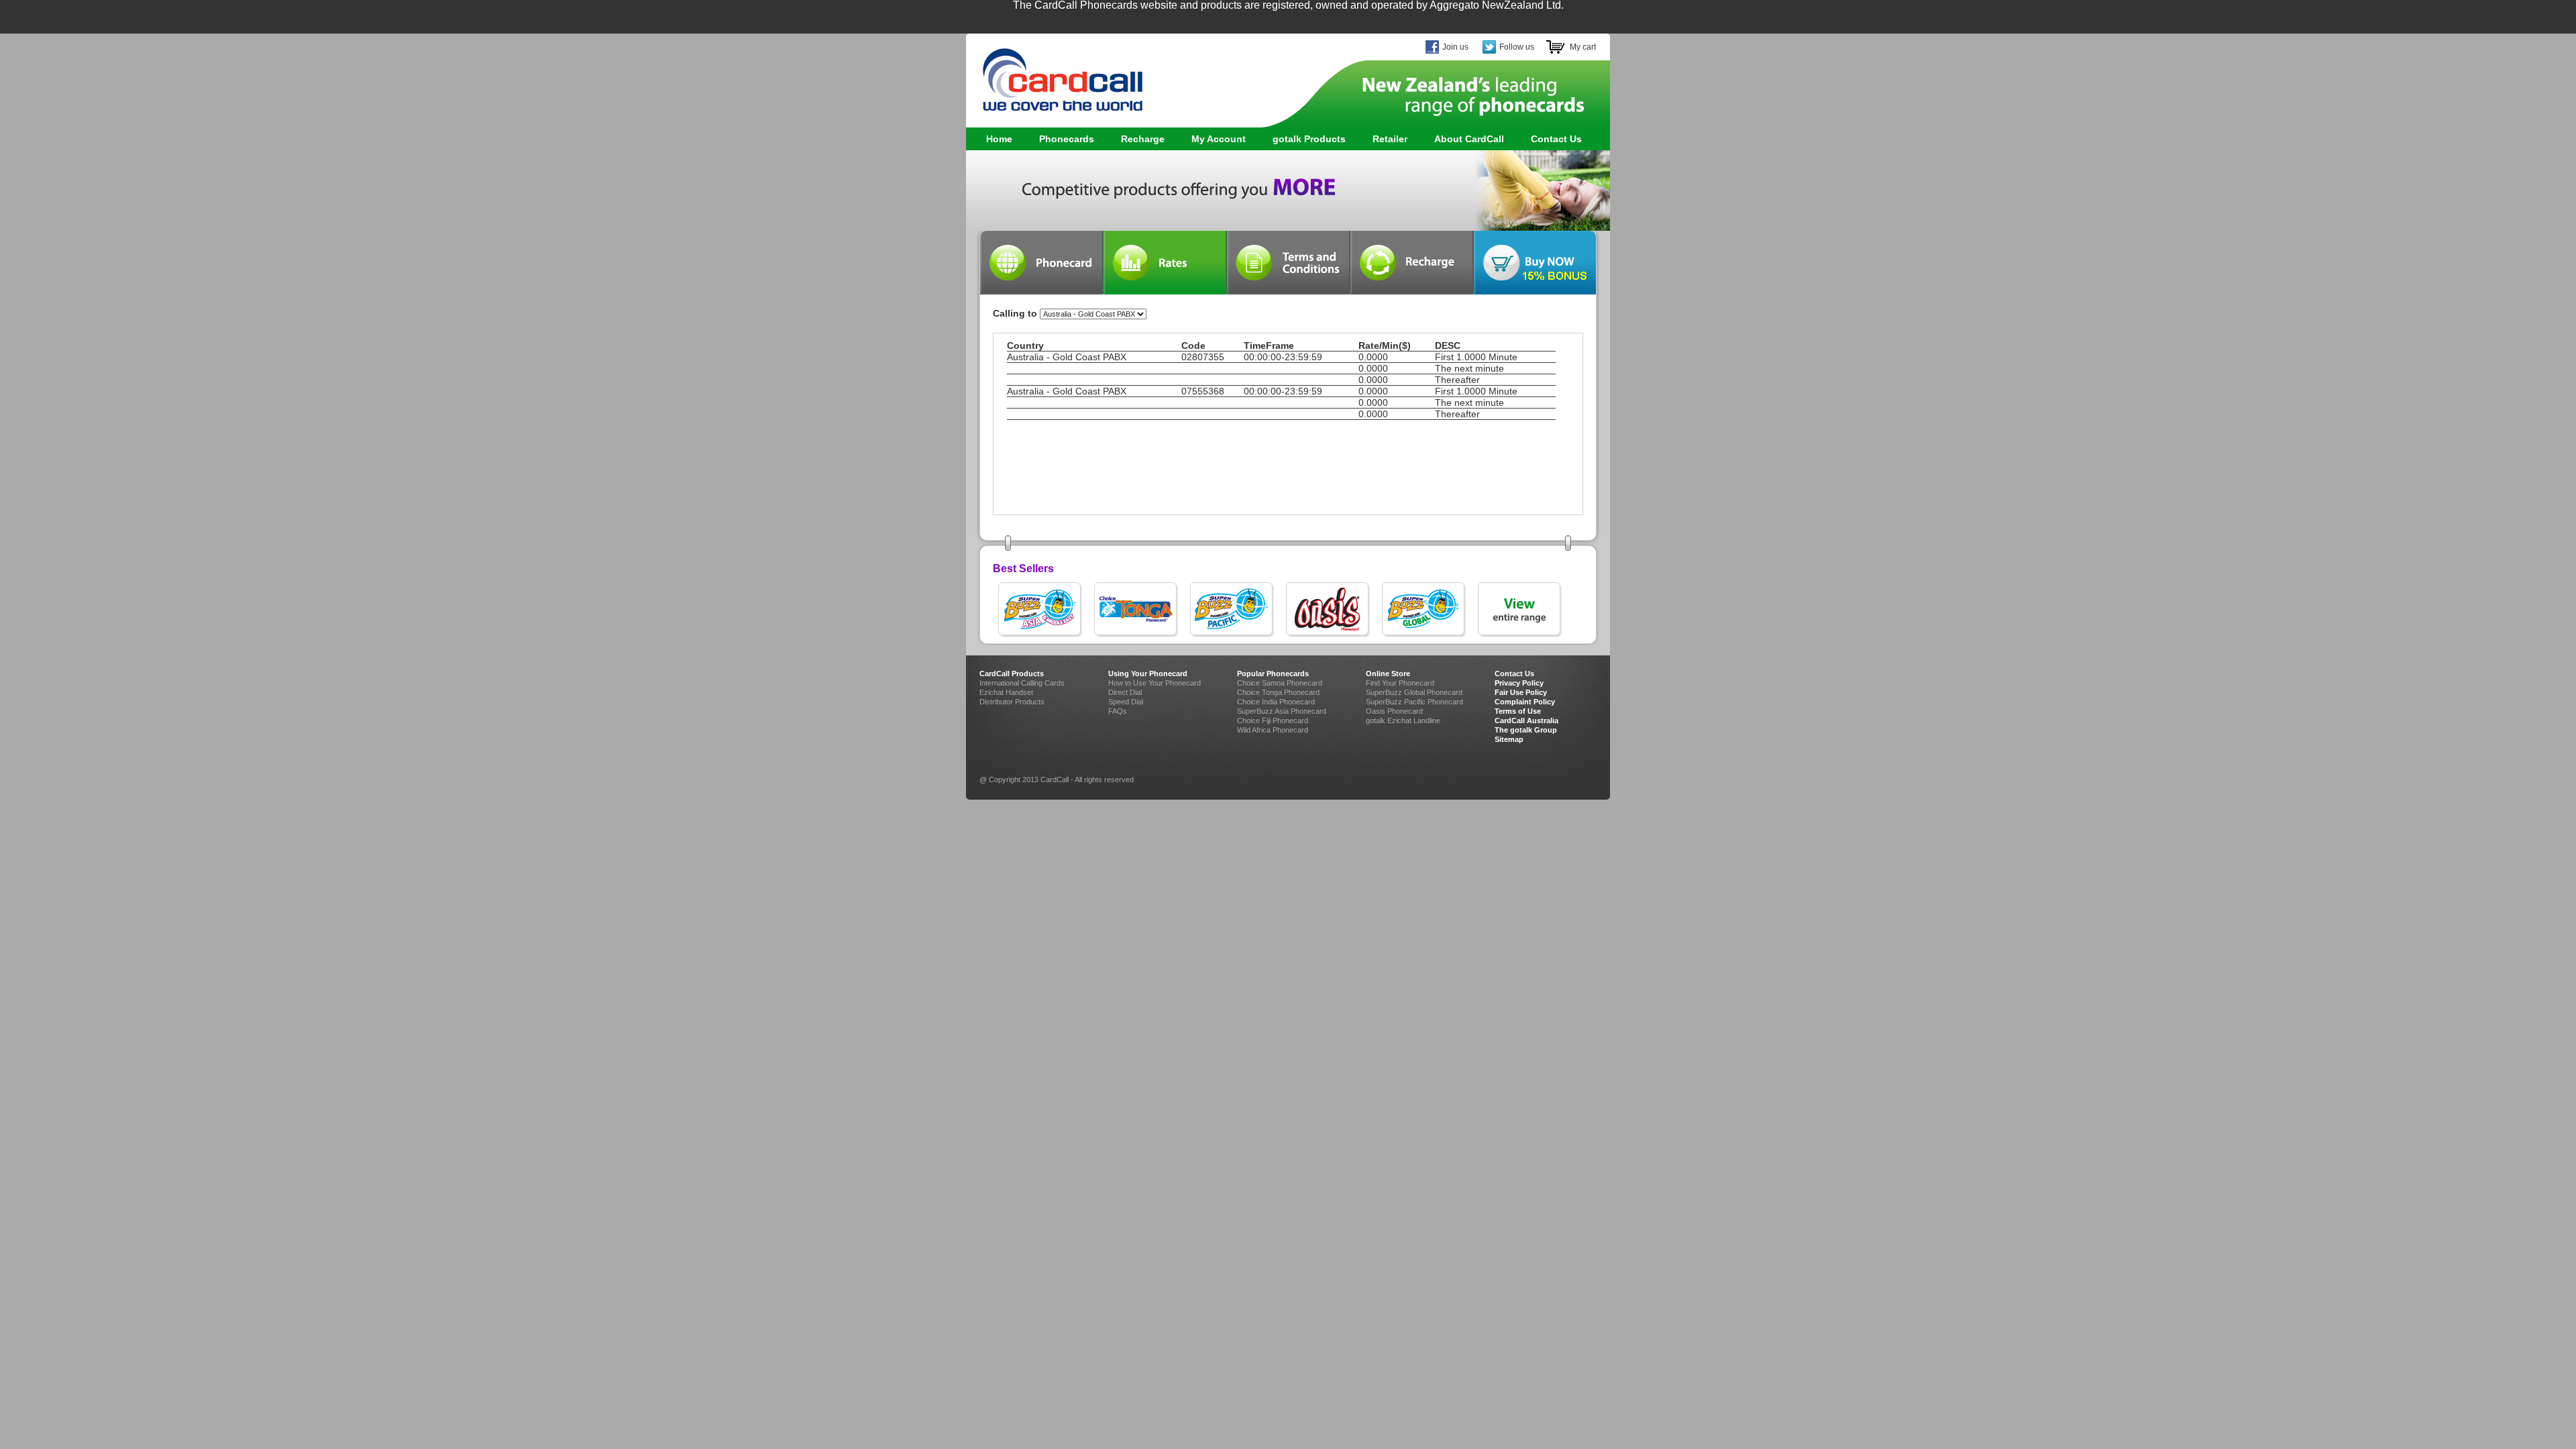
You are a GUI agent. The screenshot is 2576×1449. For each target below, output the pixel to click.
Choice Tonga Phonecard (1278, 692)
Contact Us (1556, 139)
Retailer (1390, 139)
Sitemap (1509, 739)
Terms (1288, 263)
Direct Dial (1125, 692)
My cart (1583, 47)
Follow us (1517, 47)
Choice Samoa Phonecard (1280, 683)
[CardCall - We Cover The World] (1055, 74)
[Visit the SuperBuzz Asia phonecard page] (1041, 610)
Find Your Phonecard (1400, 683)
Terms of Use (1518, 711)
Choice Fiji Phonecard (1273, 720)
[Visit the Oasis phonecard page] (1329, 610)
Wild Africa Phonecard (1273, 730)
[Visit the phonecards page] (1520, 610)
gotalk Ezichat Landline (1403, 720)
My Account (1219, 139)
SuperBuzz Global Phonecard (1414, 692)
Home (999, 139)
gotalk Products (1302, 139)
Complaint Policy (1525, 702)
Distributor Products (1012, 702)
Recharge (1143, 139)
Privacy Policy (1519, 683)
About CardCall (1469, 139)
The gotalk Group (1526, 730)
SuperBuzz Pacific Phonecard (1414, 702)
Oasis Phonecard (1394, 711)
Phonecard (1041, 263)
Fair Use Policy (1521, 692)
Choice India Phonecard (1276, 702)
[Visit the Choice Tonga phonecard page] (1137, 610)
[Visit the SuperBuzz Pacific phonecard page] (1233, 610)
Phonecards (1060, 139)
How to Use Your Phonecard (1155, 683)
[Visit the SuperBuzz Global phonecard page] (1425, 610)
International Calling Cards (1022, 683)
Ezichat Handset (1006, 692)
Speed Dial (1126, 702)
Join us (1455, 47)
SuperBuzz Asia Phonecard (1282, 711)
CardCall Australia (1526, 720)
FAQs (1118, 711)
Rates (1165, 263)
